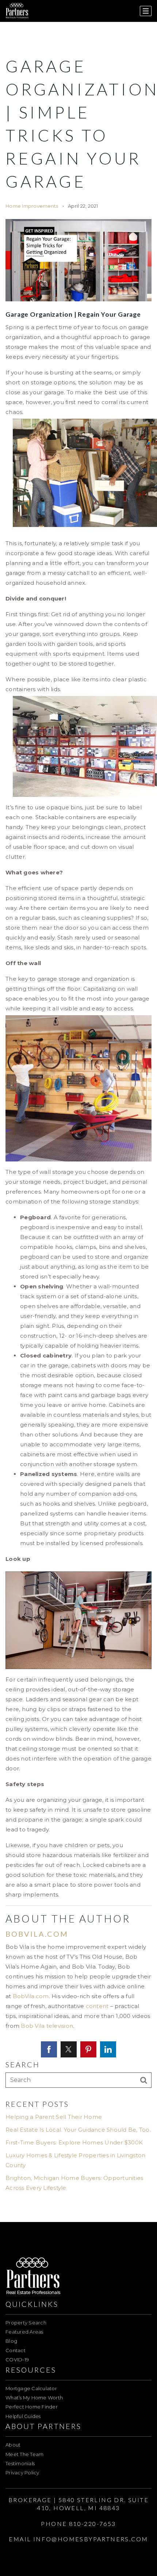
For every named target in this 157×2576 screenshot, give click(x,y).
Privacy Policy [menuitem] (22, 2473)
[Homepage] (17, 11)
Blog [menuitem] (11, 2341)
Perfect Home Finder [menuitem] (32, 2407)
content (97, 2006)
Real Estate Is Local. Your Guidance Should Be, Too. (78, 2130)
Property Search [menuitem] (26, 2323)
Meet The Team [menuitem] (24, 2454)
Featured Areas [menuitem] (24, 2332)
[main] (78, 1111)
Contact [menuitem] (16, 2350)
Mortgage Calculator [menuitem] (31, 2388)
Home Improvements (32, 206)
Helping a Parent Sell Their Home (54, 2117)
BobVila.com (31, 1996)
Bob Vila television (47, 2026)
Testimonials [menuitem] (20, 2463)
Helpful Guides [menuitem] (23, 2416)
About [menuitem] (13, 2445)
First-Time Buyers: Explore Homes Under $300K (74, 2142)
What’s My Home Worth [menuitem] (34, 2398)
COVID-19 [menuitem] (17, 2360)
